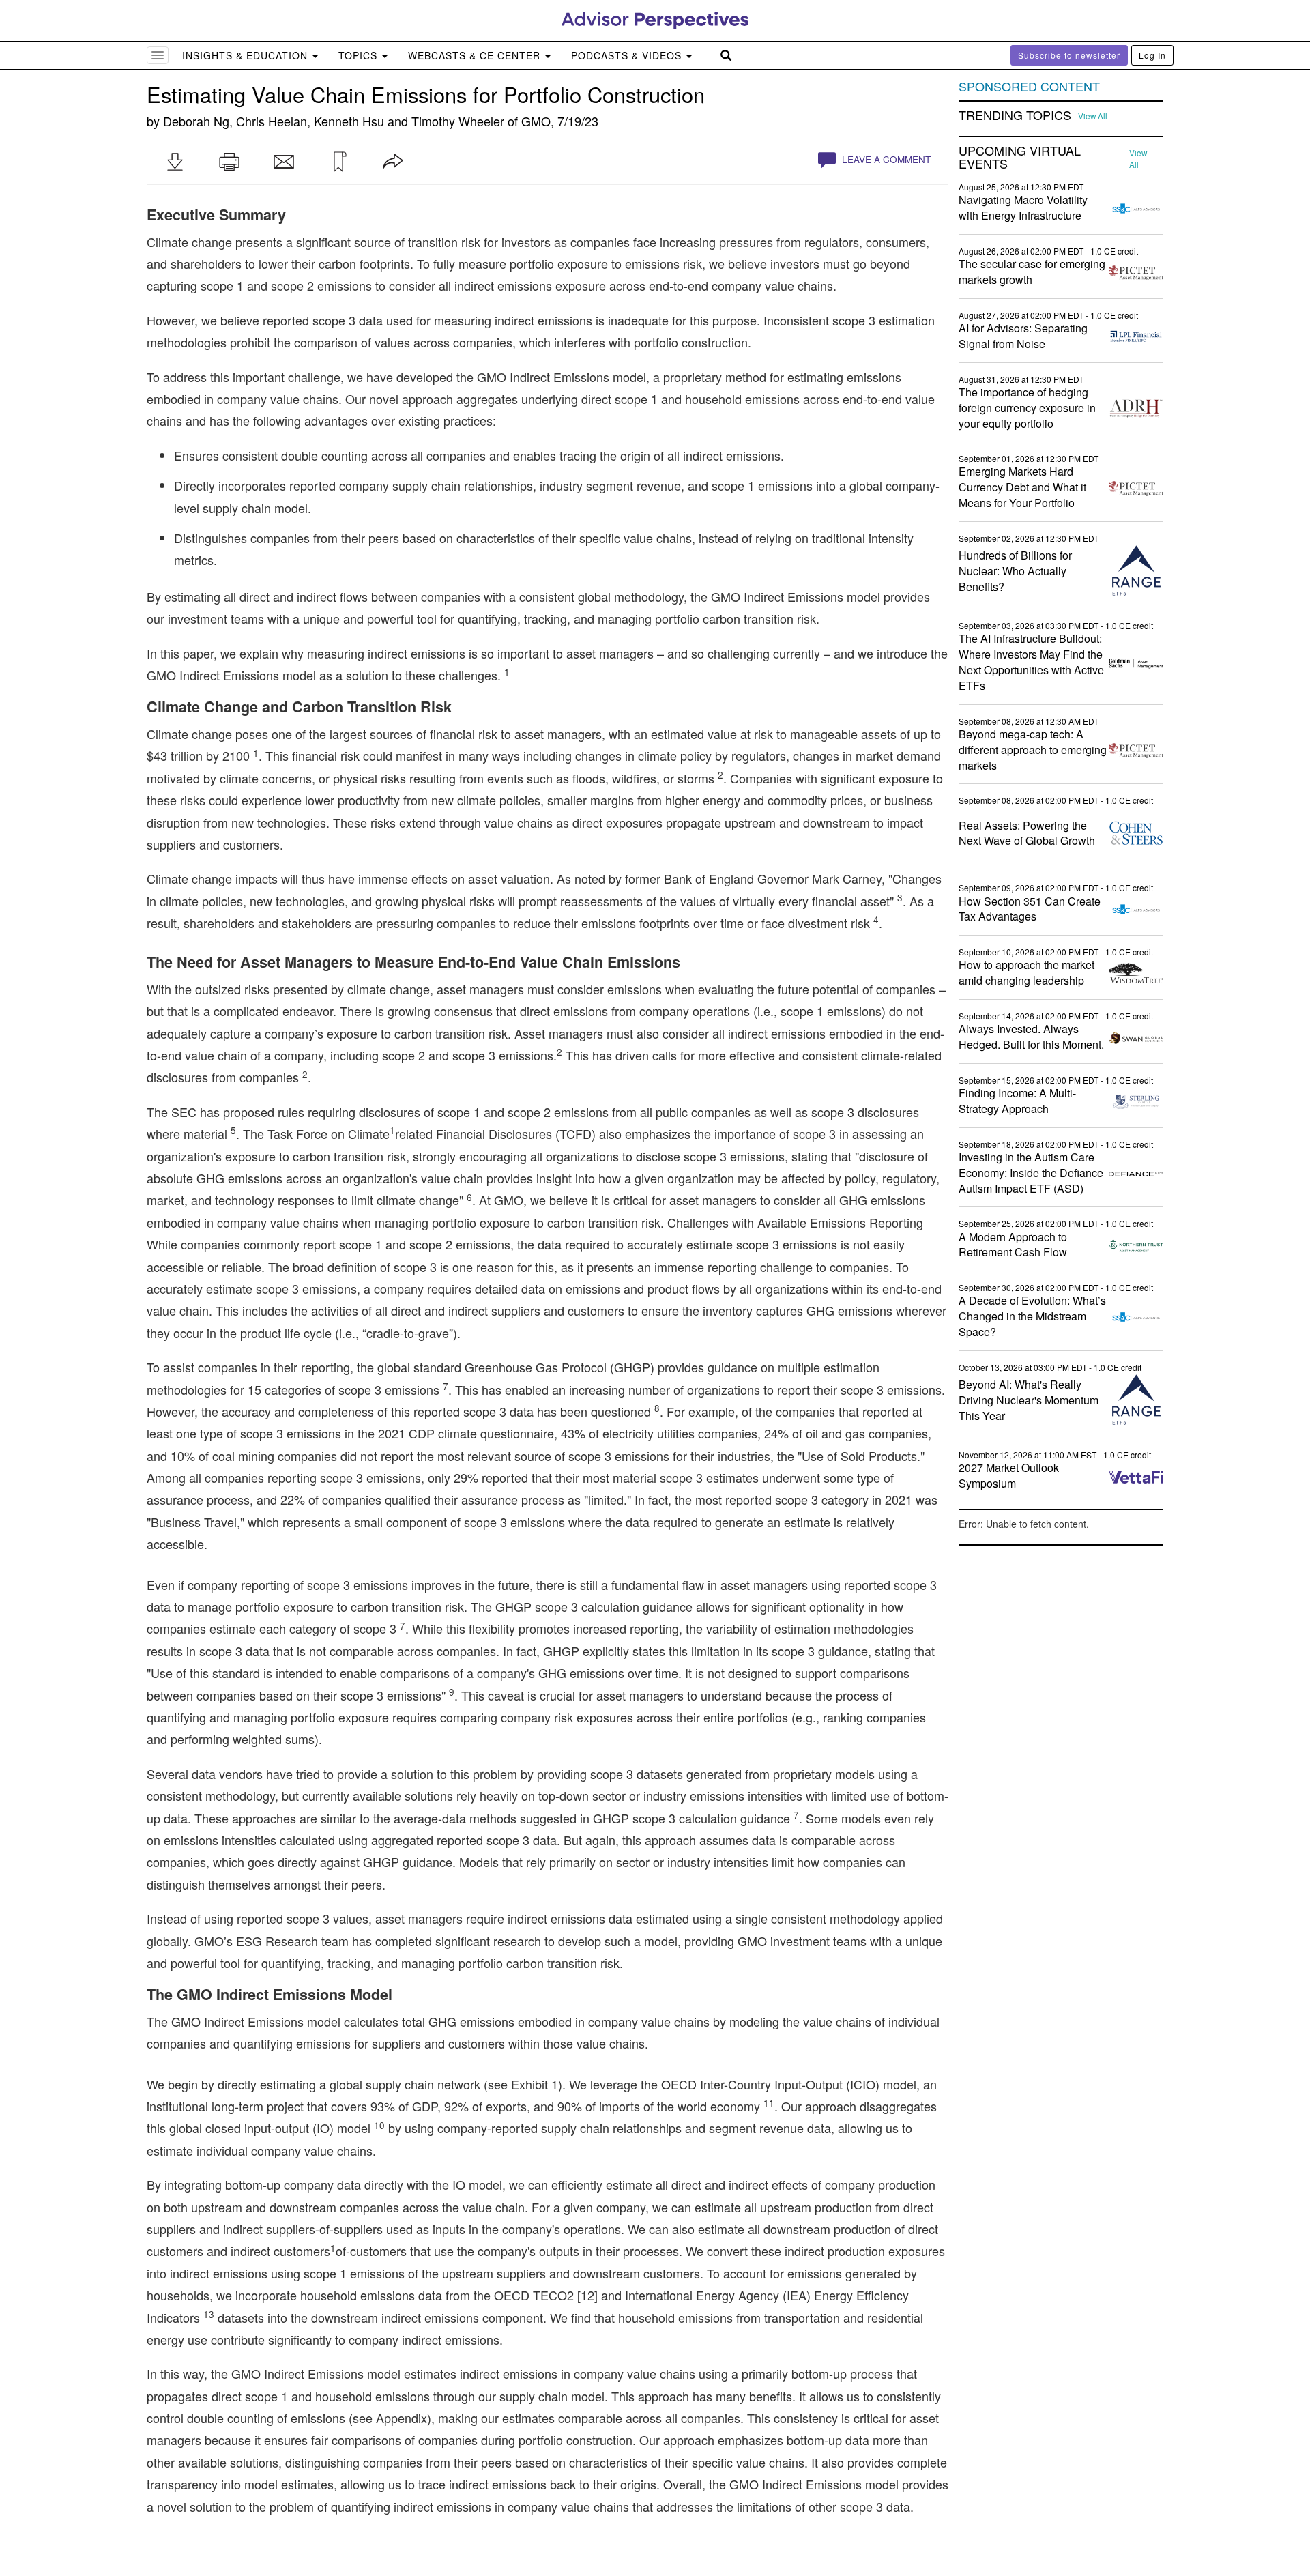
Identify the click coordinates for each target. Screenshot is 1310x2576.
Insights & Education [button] (247, 55)
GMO (536, 121)
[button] (175, 162)
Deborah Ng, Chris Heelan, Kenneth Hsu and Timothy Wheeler (334, 121)
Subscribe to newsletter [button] (1069, 55)
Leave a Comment (885, 159)
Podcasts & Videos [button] (628, 55)
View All (1093, 116)
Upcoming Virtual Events (1020, 158)
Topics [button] (360, 55)
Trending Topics (1015, 115)
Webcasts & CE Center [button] (476, 55)
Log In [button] (1152, 55)
